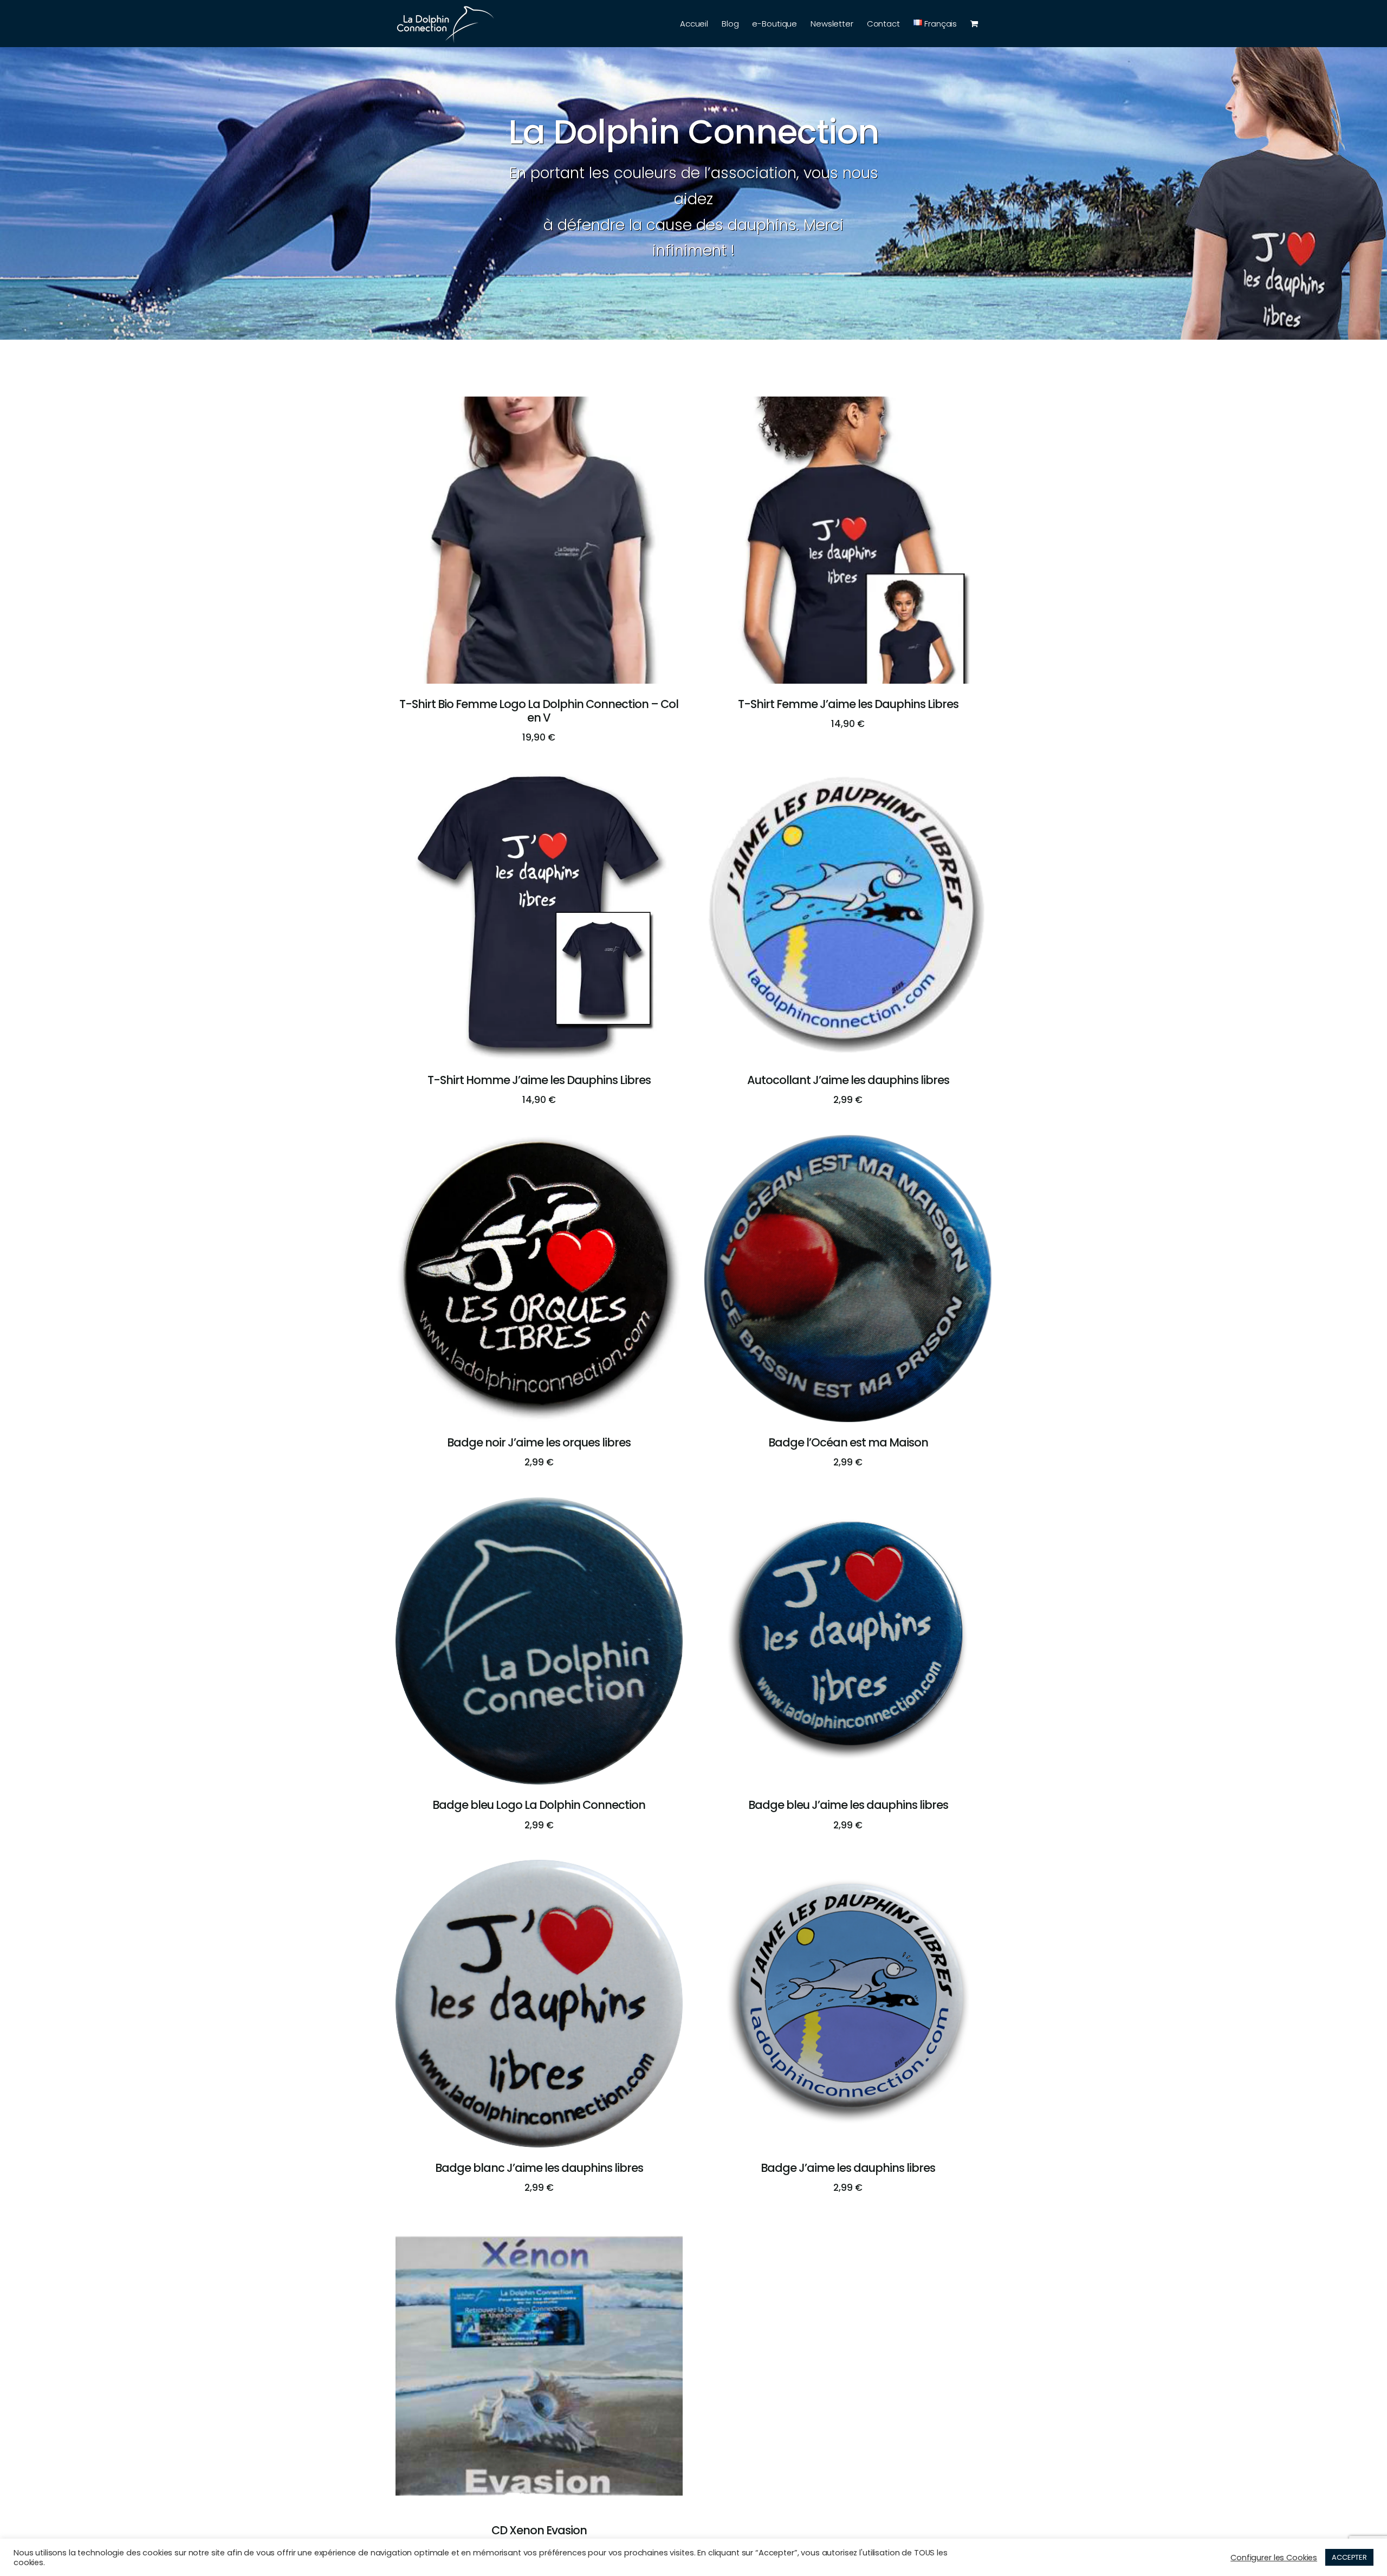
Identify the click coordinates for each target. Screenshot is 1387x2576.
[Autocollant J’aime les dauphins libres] (848, 780)
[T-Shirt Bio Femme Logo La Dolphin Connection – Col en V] (539, 404)
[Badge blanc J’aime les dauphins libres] (539, 1868)
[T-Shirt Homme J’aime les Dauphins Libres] (539, 780)
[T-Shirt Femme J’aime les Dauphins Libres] (848, 404)
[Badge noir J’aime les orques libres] (539, 1143)
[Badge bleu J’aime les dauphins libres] (848, 1505)
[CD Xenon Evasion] (539, 2231)
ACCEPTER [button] (1349, 2557)
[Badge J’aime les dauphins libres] (848, 1868)
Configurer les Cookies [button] (1274, 2558)
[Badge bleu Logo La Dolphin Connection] (539, 1505)
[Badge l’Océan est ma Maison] (848, 1143)
